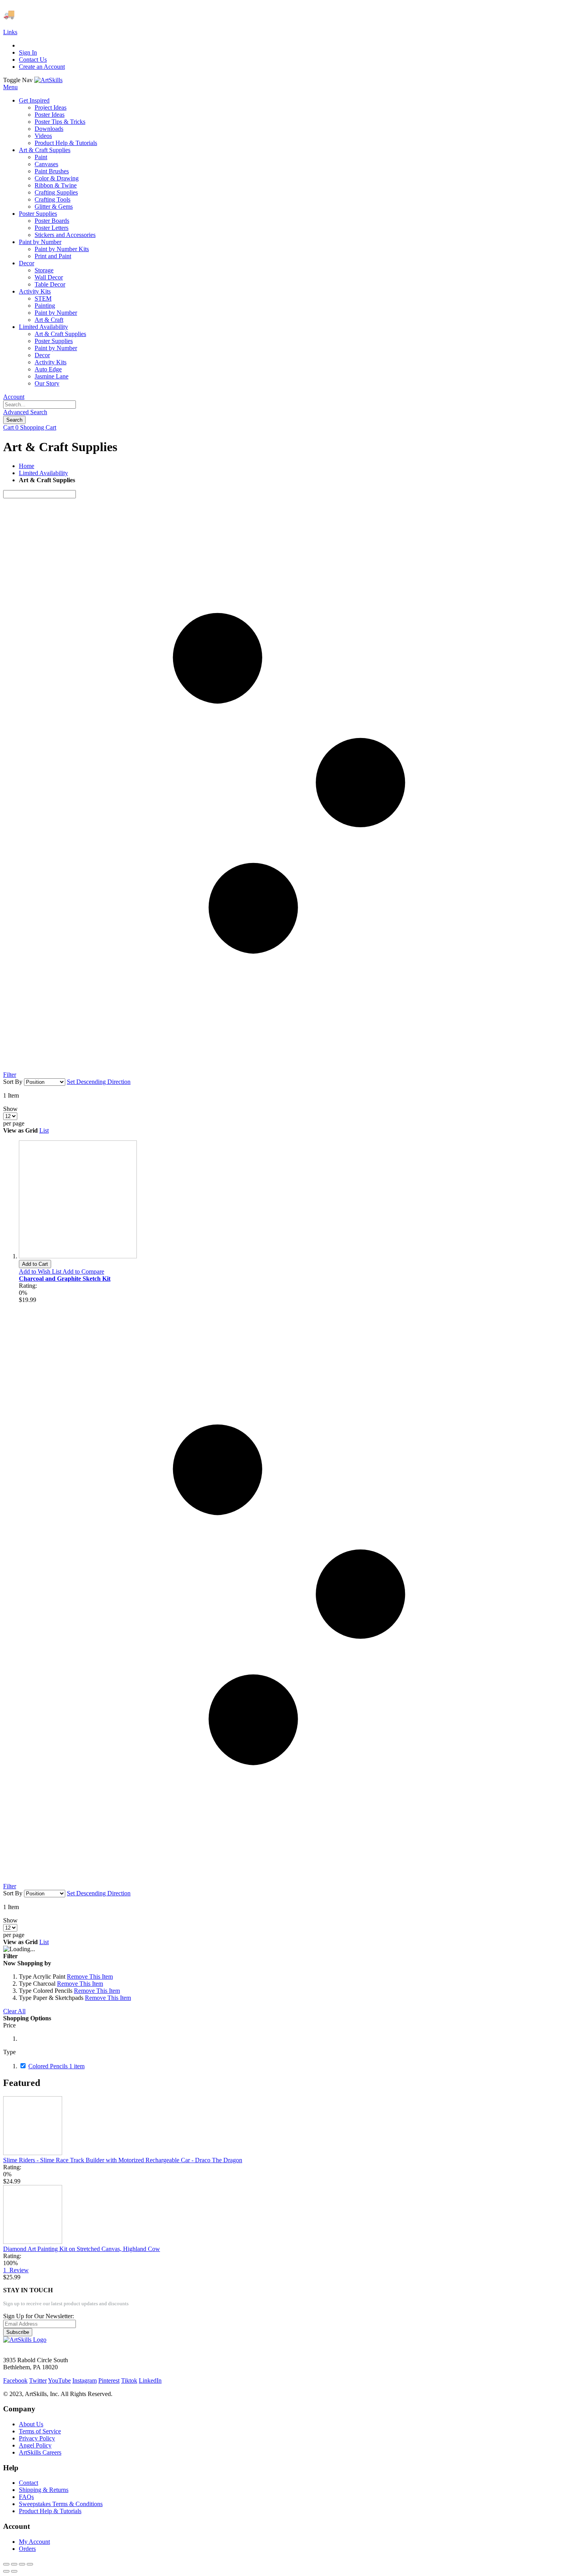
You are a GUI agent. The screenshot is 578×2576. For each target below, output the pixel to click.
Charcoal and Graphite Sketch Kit (65, 1279)
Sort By (13, 1082)
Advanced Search (25, 412)
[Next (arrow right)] (14, 2571)
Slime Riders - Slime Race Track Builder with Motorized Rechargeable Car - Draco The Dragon (123, 2160)
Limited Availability (43, 473)
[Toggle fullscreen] (22, 2564)
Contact (29, 2483)
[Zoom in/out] (30, 2564)
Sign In (28, 52)
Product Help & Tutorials (50, 2511)
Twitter (38, 2380)
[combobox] (40, 405)
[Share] (14, 2564)
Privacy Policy (37, 2438)
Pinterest (109, 2380)
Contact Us (33, 60)
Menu (10, 87)
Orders (27, 2549)
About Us (31, 2424)
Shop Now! (145, 14)
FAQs (26, 2497)
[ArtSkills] (48, 80)
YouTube (59, 2380)
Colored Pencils (56, 2066)
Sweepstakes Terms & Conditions (61, 2504)
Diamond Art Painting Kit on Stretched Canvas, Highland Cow (82, 2249)
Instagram (85, 2380)
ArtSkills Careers (40, 2452)
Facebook (15, 2380)
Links (10, 32)
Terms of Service (40, 2431)
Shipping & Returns (44, 2490)
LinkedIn (150, 2380)
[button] (41, 1271)
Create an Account (42, 67)
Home (27, 466)
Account (14, 397)
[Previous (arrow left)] (6, 2571)
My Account (34, 2542)
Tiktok (129, 2380)
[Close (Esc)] (6, 2564)
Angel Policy (35, 2445)
